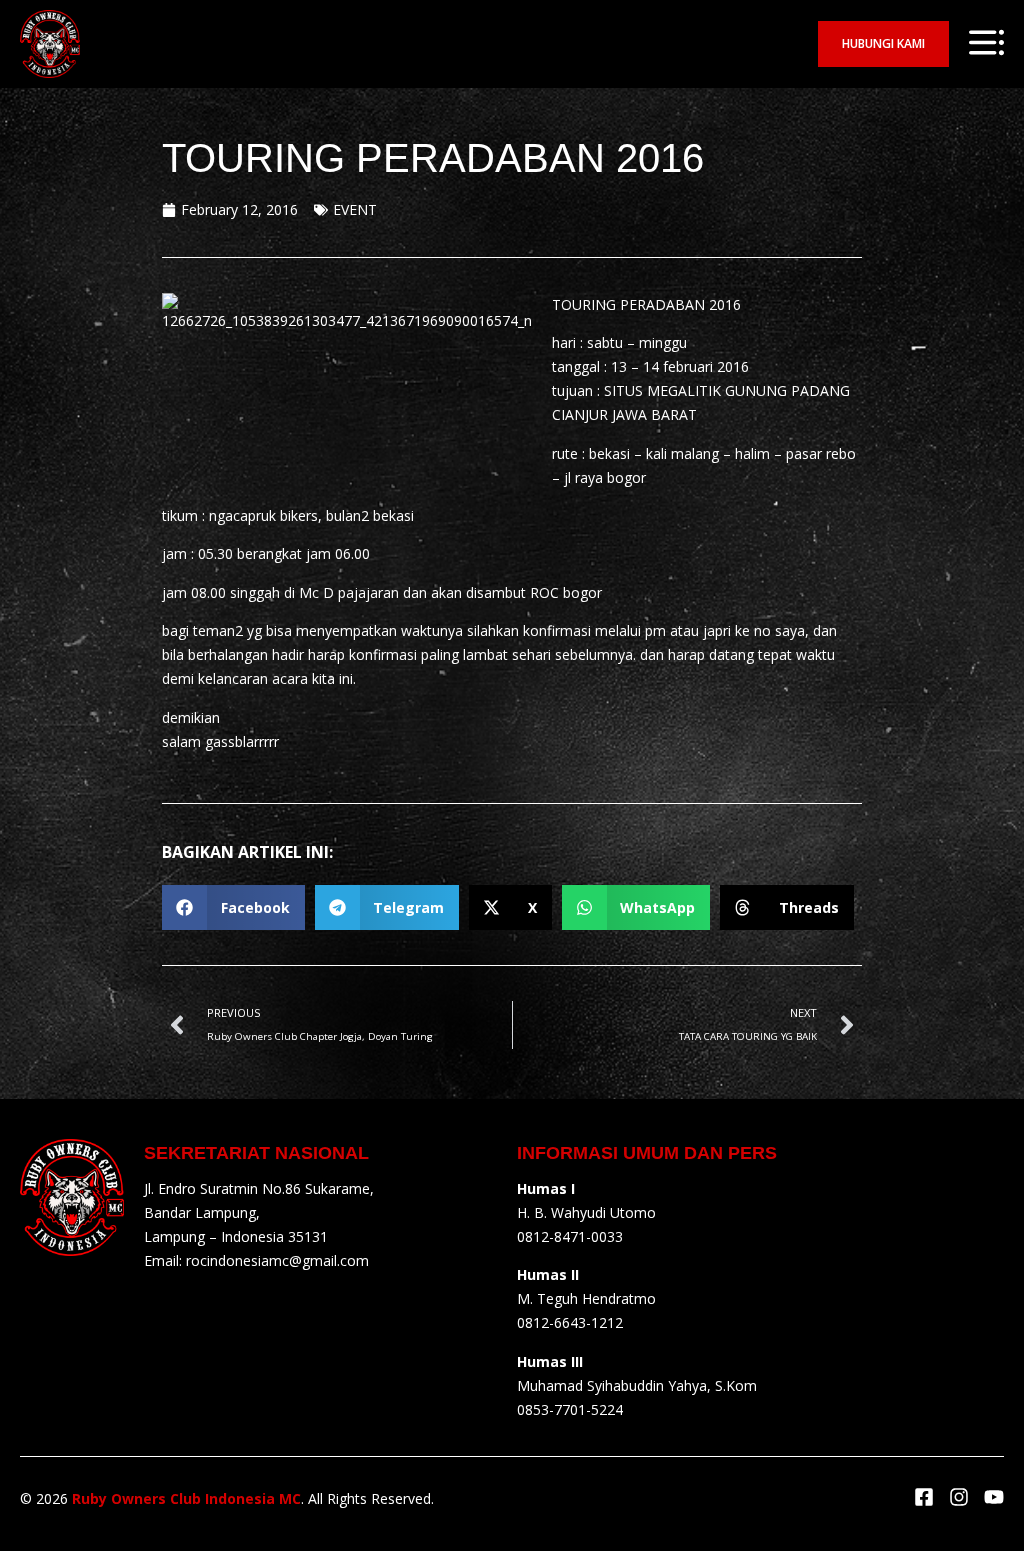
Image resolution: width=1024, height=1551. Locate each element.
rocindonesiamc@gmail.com (277, 1260)
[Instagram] (959, 1497)
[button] (233, 907)
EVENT (355, 209)
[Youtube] (994, 1497)
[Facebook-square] (924, 1497)
